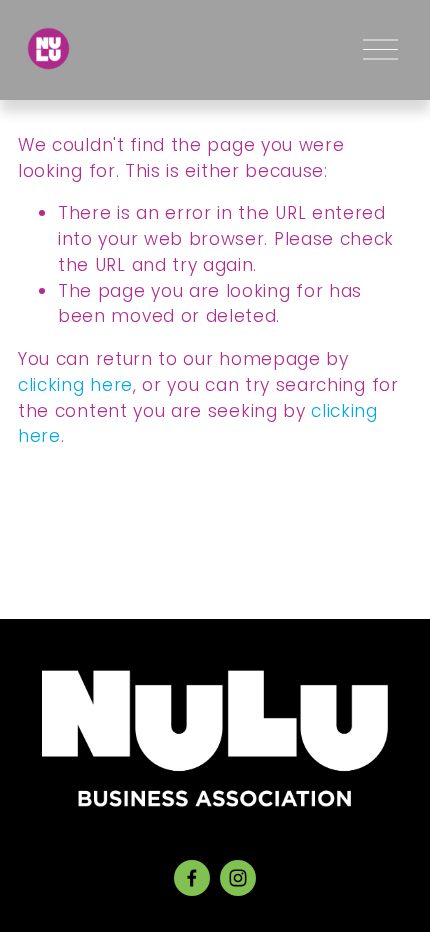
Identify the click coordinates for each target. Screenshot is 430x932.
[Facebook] (192, 878)
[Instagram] (238, 878)
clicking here (75, 385)
